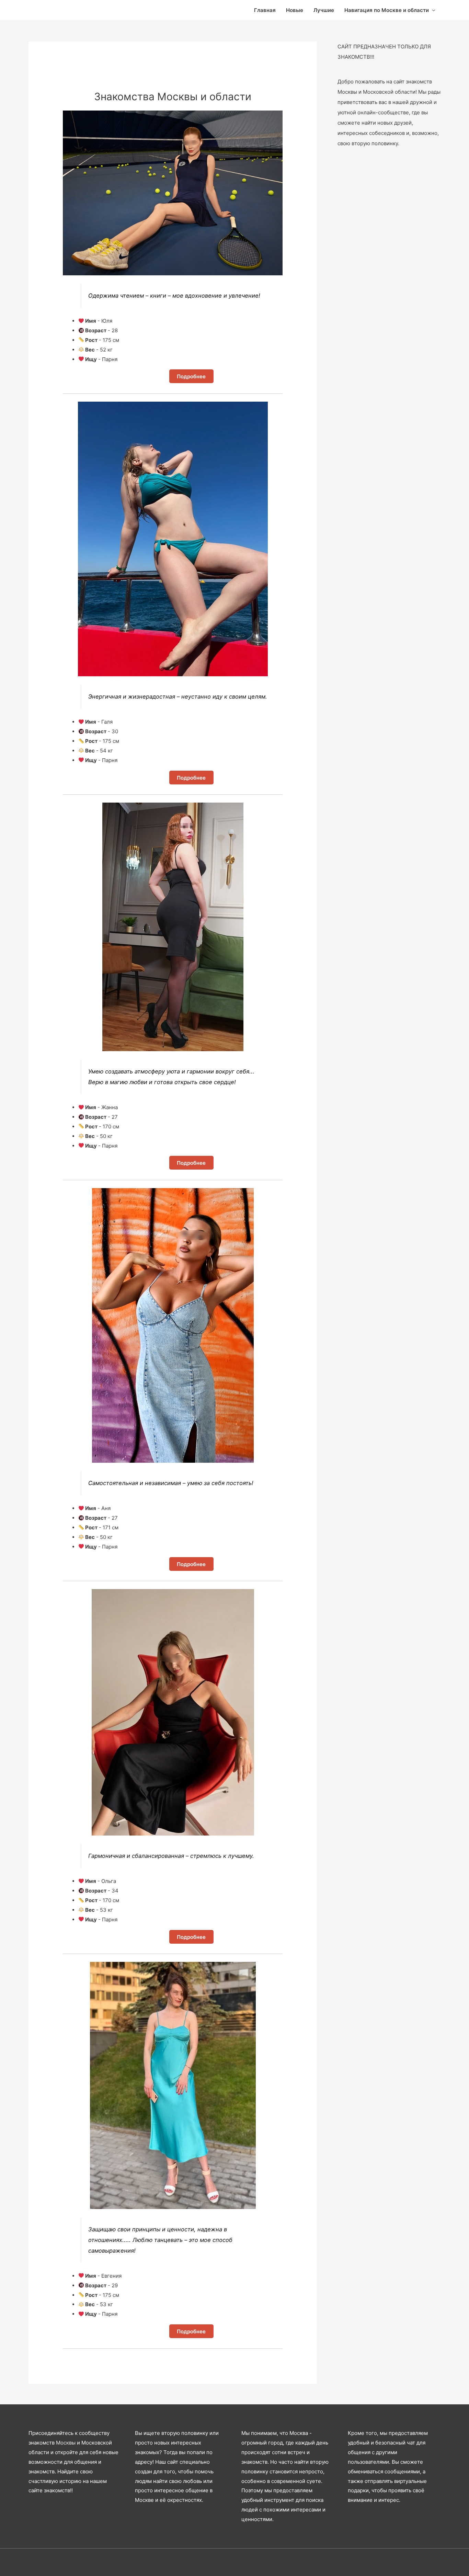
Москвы (66, 2443)
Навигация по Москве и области (387, 10)
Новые (295, 10)
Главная (265, 10)
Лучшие (324, 10)
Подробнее (191, 376)
